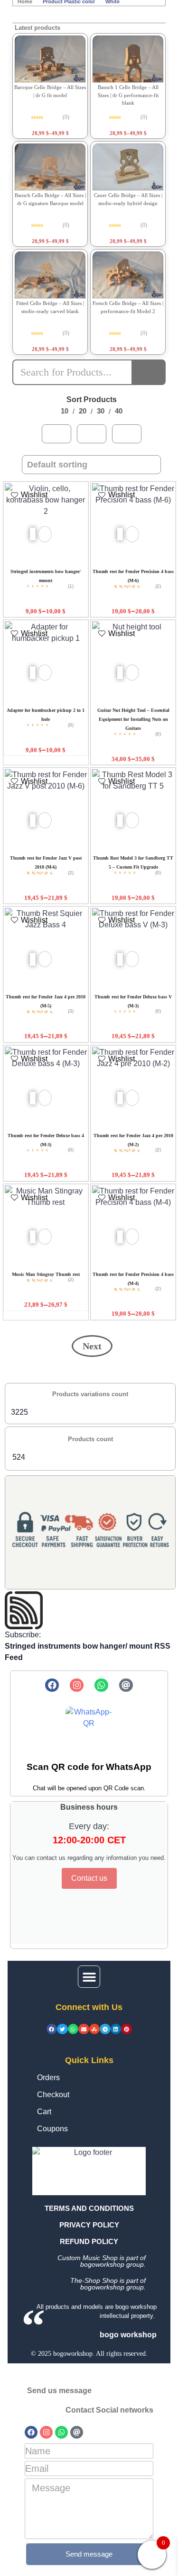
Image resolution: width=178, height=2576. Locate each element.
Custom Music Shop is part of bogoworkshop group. (102, 2261)
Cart (44, 2112)
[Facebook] (52, 1685)
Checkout (53, 2095)
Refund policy (89, 2241)
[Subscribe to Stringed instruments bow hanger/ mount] (90, 1610)
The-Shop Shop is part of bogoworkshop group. (108, 2284)
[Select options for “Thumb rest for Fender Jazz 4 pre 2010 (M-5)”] (32, 959)
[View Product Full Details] (50, 59)
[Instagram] (77, 1685)
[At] (126, 1685)
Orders (48, 2078)
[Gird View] (56, 434)
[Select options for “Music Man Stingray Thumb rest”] (32, 1237)
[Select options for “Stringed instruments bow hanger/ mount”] (32, 534)
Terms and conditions (89, 2208)
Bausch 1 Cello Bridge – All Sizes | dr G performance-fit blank (128, 95)
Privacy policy (89, 2225)
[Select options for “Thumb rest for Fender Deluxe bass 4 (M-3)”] (32, 1098)
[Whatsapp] (101, 1685)
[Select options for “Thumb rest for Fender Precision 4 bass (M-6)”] (120, 534)
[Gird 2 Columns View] (127, 434)
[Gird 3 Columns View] (92, 434)
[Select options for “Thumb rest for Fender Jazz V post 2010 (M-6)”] (32, 821)
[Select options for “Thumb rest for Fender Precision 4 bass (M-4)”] (120, 1237)
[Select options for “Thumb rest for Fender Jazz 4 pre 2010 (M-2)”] (120, 1098)
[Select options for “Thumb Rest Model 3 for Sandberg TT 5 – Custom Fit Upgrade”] (120, 821)
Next (92, 1346)
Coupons (52, 2129)
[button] (89, 1977)
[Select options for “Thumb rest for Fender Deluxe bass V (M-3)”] (120, 959)
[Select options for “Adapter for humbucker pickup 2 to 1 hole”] (32, 673)
